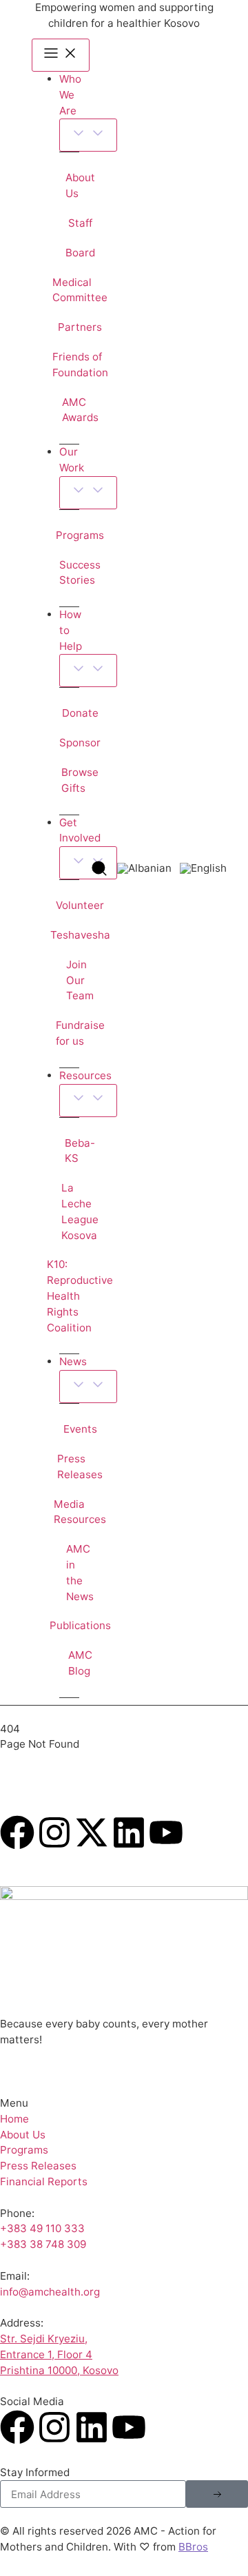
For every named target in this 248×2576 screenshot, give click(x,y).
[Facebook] (17, 1832)
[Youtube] (166, 1832)
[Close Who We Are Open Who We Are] (88, 135)
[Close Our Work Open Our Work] (88, 493)
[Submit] (217, 2494)
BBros (193, 2547)
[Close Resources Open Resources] (88, 1101)
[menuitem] (144, 868)
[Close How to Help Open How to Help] (88, 671)
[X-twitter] (92, 1832)
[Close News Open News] (88, 1387)
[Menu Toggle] (61, 55)
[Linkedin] (129, 1832)
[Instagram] (54, 1832)
